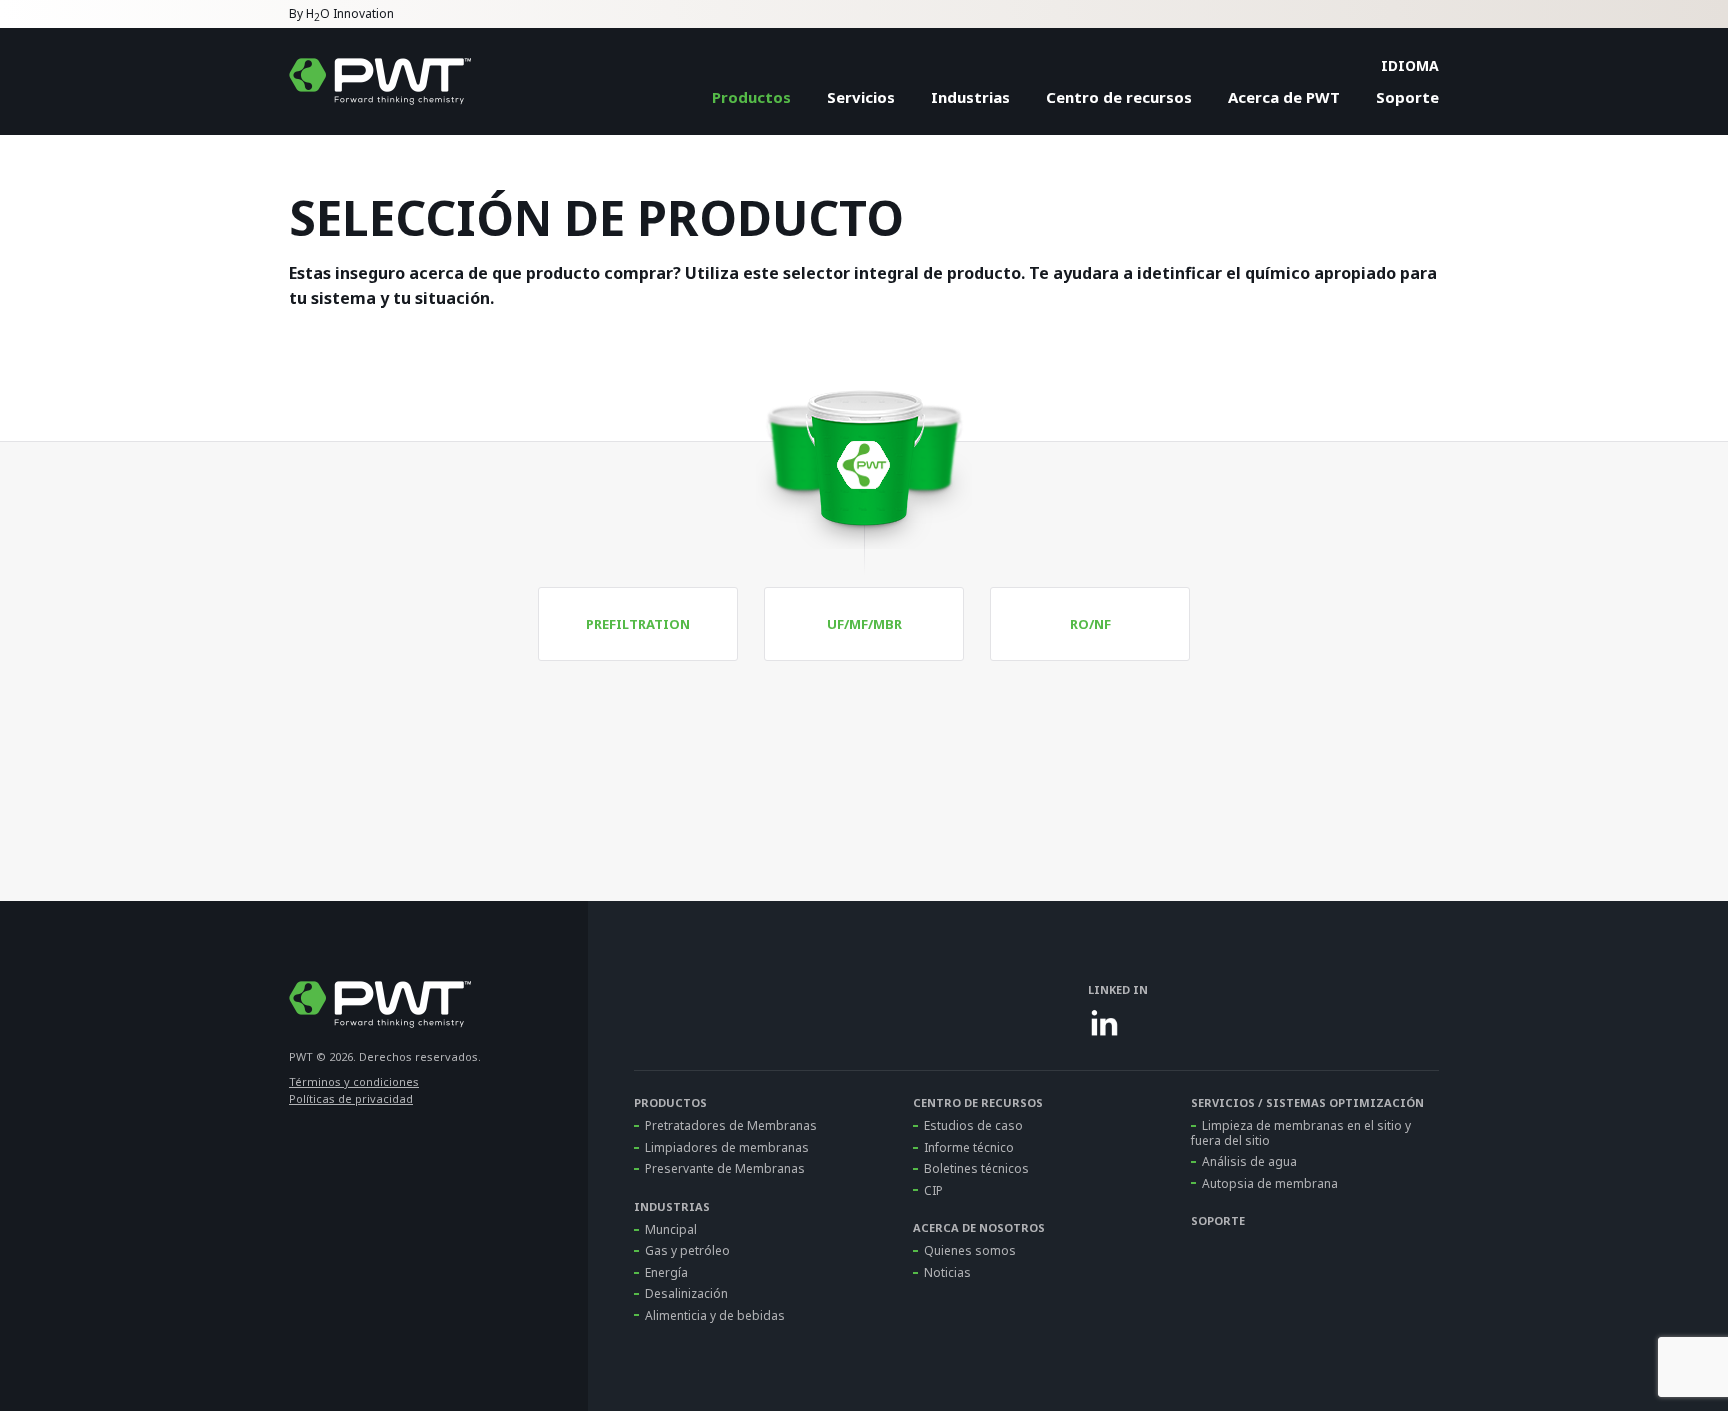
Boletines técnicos (976, 1168)
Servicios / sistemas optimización (1307, 1102)
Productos (751, 97)
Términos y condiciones (354, 1081)
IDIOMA (1410, 65)
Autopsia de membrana (1270, 1183)
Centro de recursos (1119, 97)
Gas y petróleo (687, 1250)
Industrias (970, 97)
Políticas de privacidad (351, 1098)
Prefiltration (638, 624)
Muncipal (671, 1229)
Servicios (861, 97)
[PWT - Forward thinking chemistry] (380, 81)
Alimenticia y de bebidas (715, 1315)
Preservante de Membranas (725, 1168)
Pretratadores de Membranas (731, 1125)
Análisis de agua (1249, 1161)
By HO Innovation (341, 15)
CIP (933, 1190)
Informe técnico (969, 1147)
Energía (666, 1272)
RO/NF (1090, 624)
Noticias (947, 1272)
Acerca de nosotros (979, 1227)
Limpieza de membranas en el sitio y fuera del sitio (1301, 1132)
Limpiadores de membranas (727, 1147)
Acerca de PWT (1284, 97)
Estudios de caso (973, 1125)
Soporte (1407, 97)
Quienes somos (970, 1250)
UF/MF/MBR (864, 624)
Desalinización (686, 1293)
